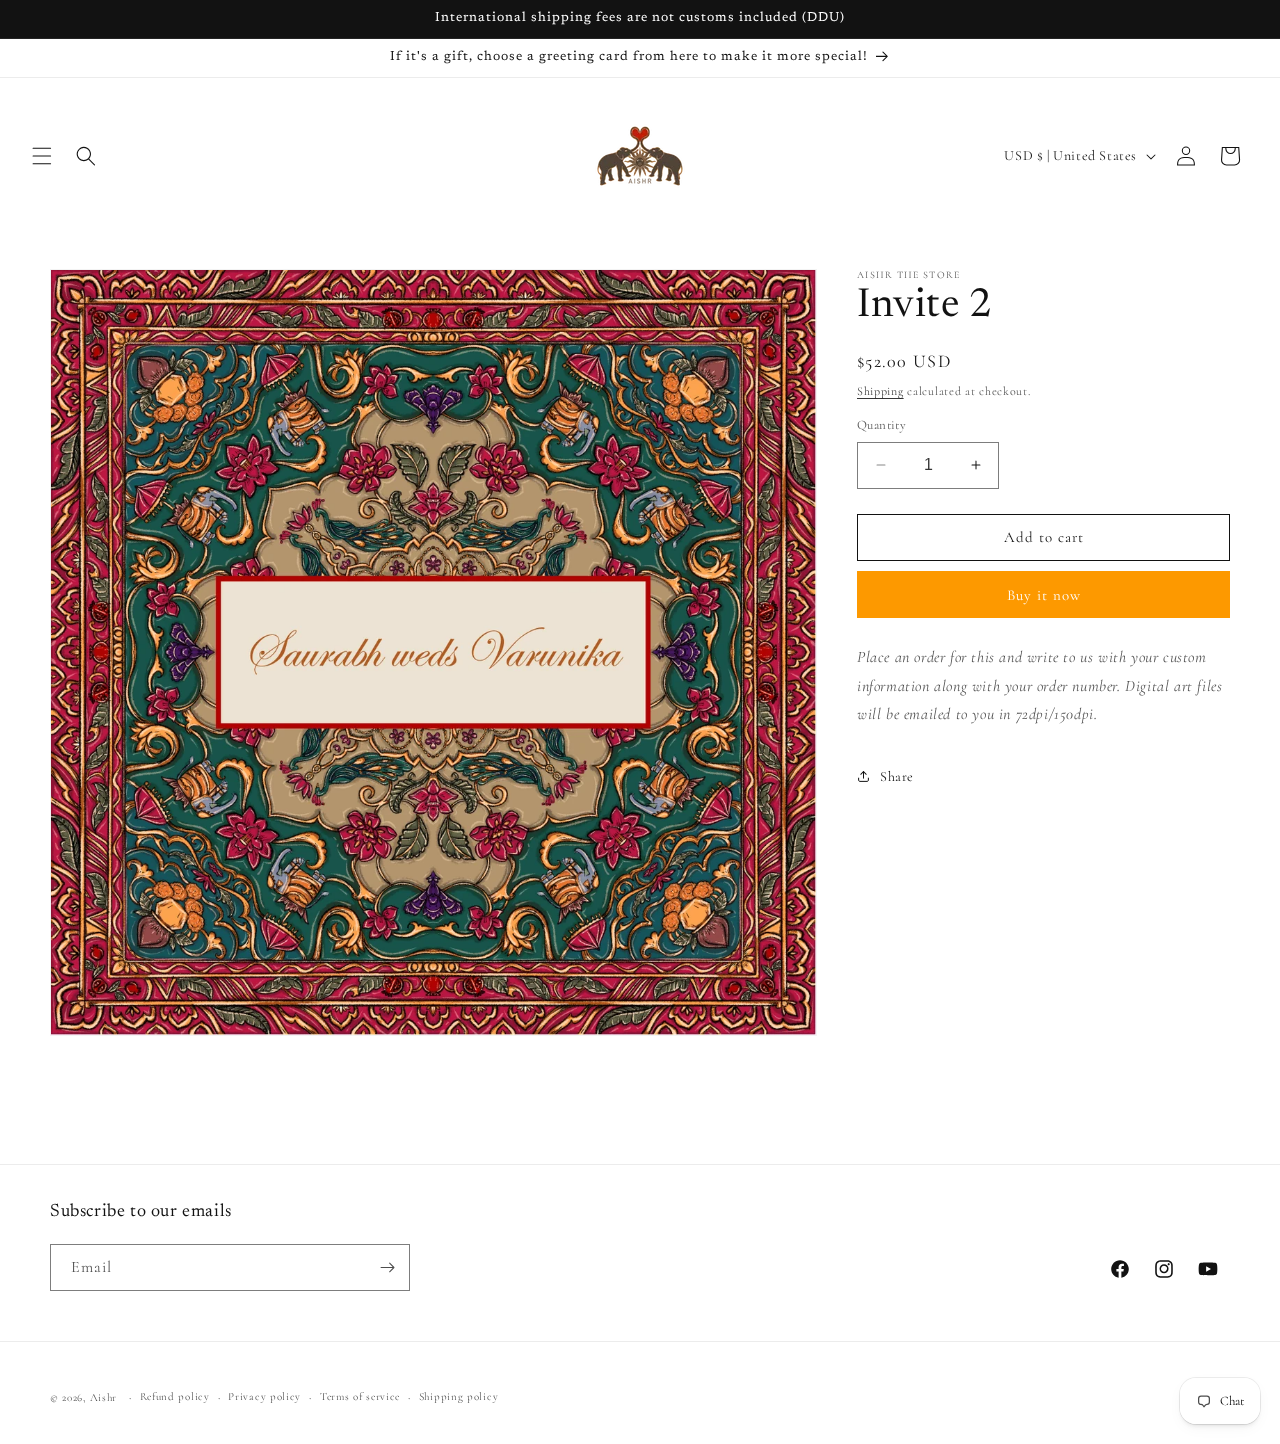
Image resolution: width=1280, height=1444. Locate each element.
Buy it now (1044, 595)
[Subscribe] (387, 1267)
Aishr (104, 1397)
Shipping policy (459, 1396)
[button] (42, 156)
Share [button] (897, 776)
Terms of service (360, 1396)
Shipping (880, 391)
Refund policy (175, 1396)
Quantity (881, 425)
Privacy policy (264, 1396)
